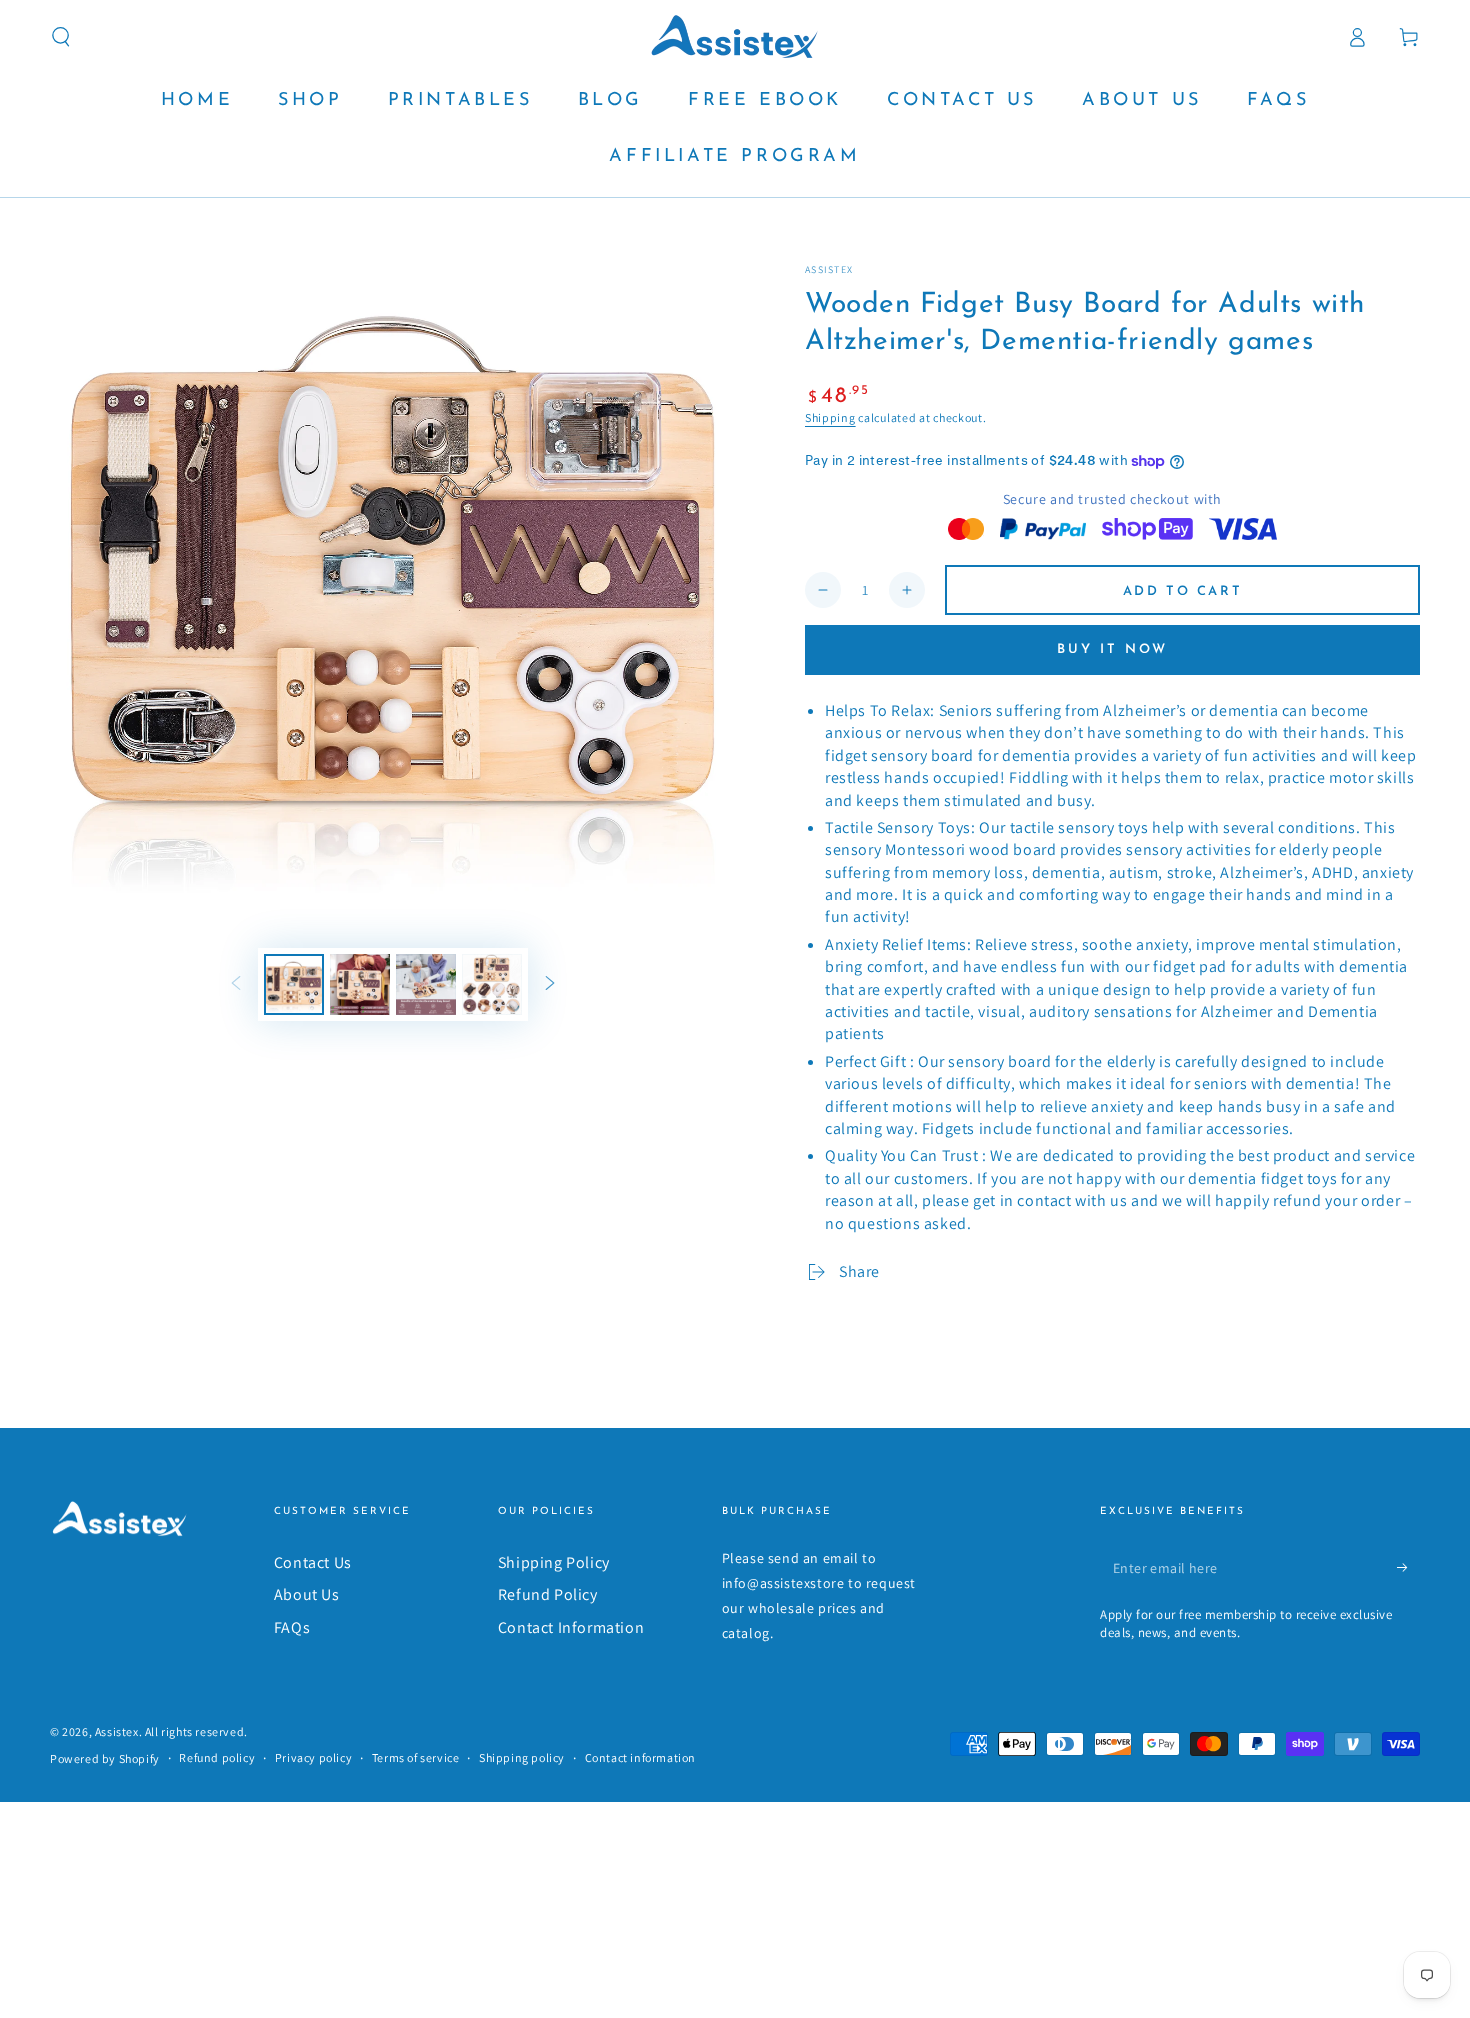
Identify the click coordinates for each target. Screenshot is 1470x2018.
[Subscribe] (1408, 1568)
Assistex (829, 269)
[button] (61, 37)
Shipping (830, 417)
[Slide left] (236, 985)
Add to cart (1183, 591)
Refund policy (217, 1757)
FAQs (292, 1627)
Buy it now (1112, 649)
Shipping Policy (554, 1562)
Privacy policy (313, 1757)
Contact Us (313, 1562)
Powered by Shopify (105, 1758)
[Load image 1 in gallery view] (294, 984)
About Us (307, 1594)
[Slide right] (550, 985)
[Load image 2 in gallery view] (360, 984)
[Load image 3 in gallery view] (426, 984)
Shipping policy (522, 1757)
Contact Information (571, 1627)
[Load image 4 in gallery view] (492, 984)
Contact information (640, 1757)
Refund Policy (548, 1594)
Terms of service (416, 1757)
